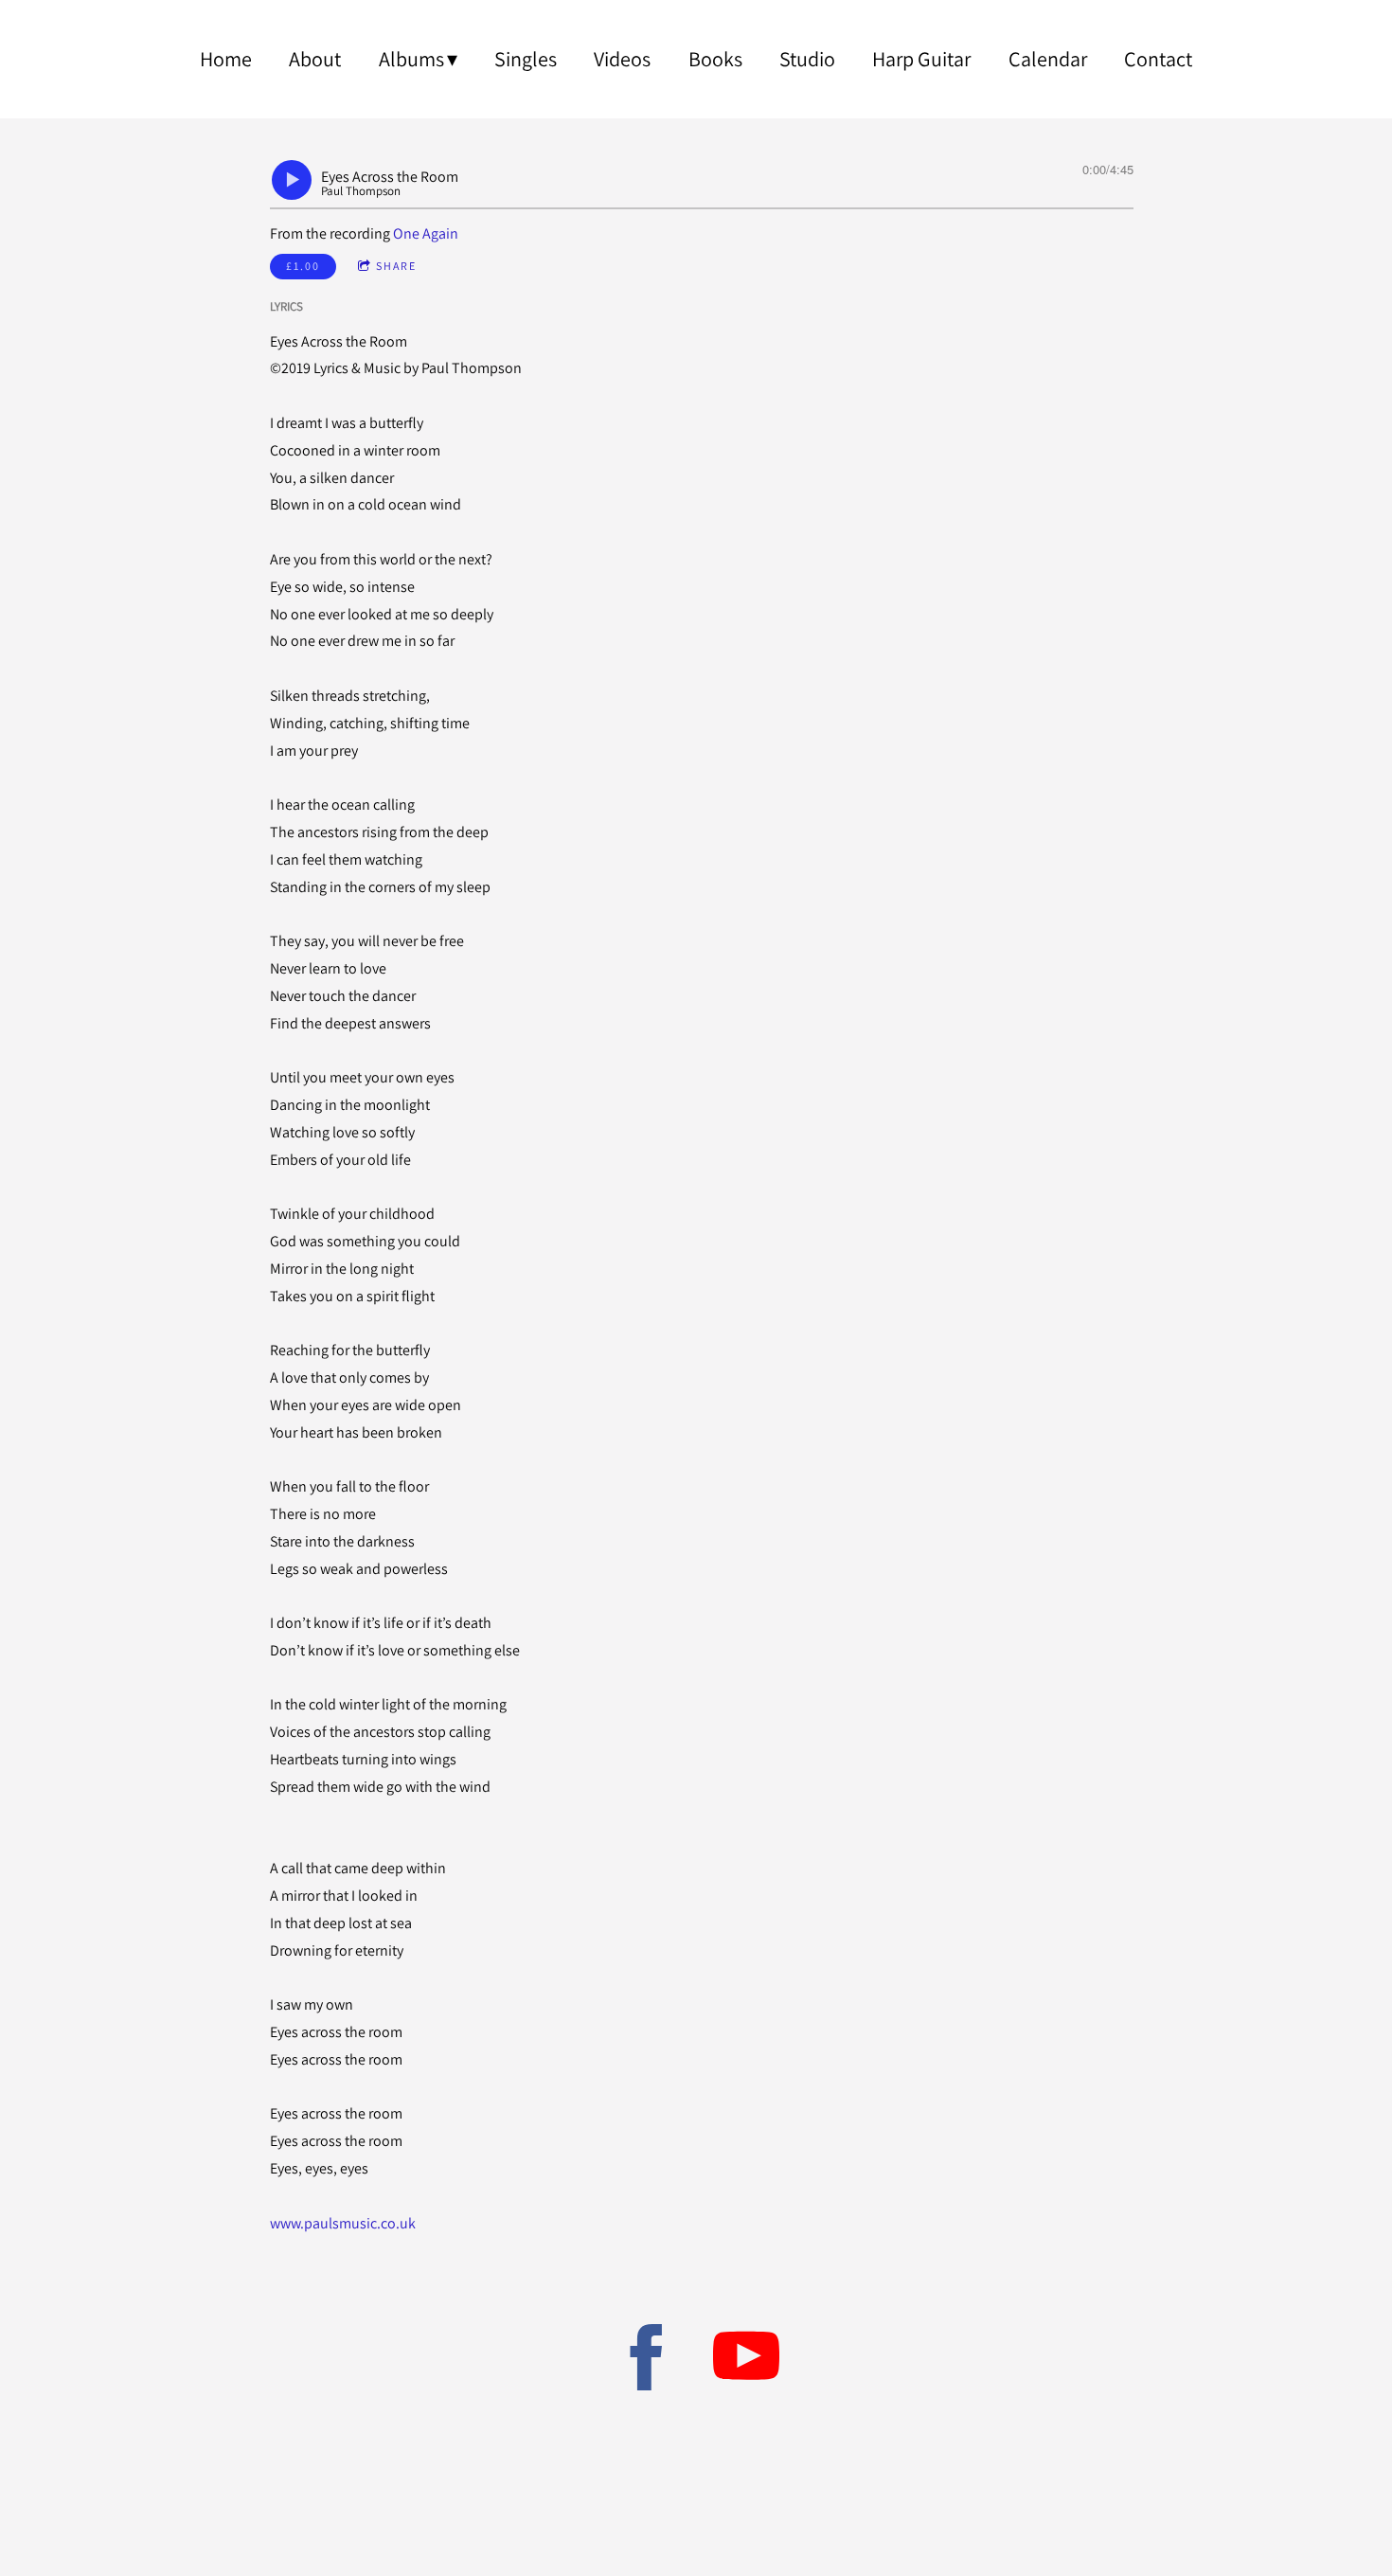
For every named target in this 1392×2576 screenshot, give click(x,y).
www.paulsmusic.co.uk (343, 2223)
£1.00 (303, 266)
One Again (426, 233)
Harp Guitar (921, 59)
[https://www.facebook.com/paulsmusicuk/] (647, 2361)
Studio (807, 59)
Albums (411, 59)
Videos (622, 59)
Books (715, 59)
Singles (526, 59)
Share (396, 266)
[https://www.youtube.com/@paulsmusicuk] (746, 2361)
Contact (1158, 59)
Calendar (1048, 59)
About (315, 59)
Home (226, 59)
